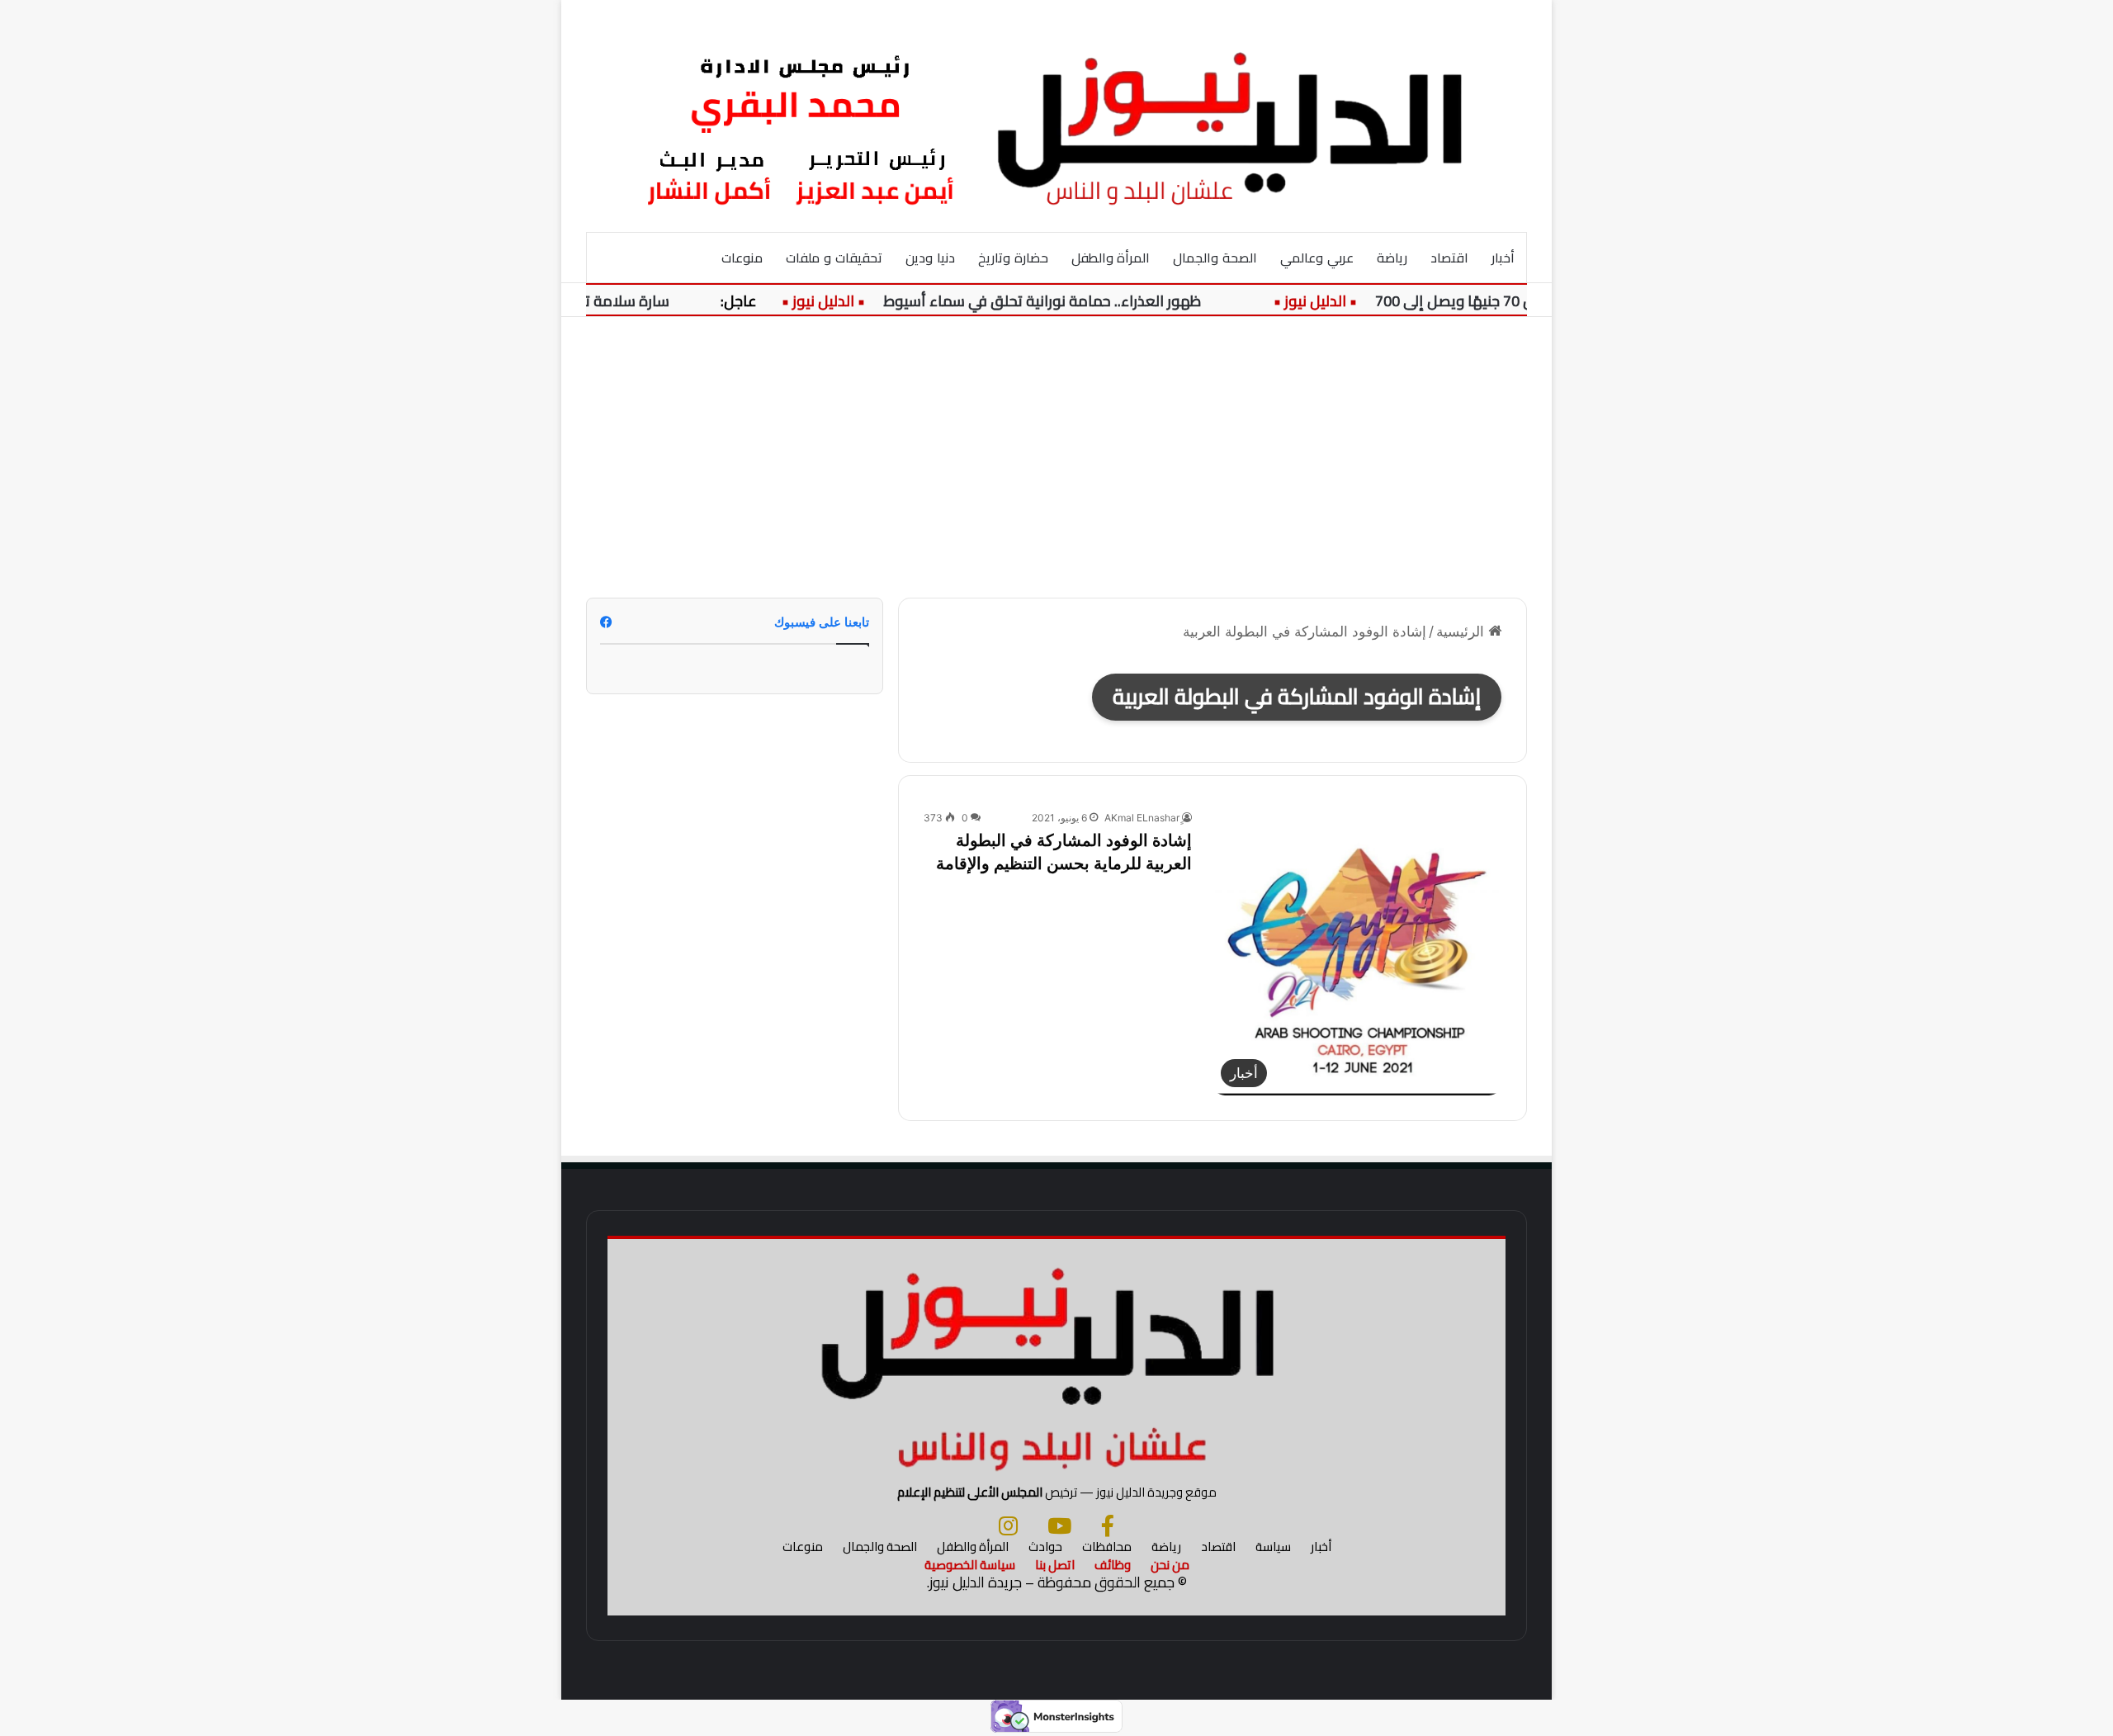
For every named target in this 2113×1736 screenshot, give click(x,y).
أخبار (1503, 258)
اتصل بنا (1055, 1565)
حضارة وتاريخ (1013, 258)
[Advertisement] (1056, 457)
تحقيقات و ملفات (834, 258)
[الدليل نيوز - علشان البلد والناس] (1056, 116)
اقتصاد (1449, 258)
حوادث (1045, 1547)
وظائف (1113, 1565)
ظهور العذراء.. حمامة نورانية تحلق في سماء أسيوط (1071, 301)
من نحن (1170, 1565)
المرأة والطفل (1111, 258)
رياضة (1392, 258)
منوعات (742, 258)
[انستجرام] (1008, 1526)
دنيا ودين (930, 258)
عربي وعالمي (1317, 258)
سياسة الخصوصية (970, 1565)
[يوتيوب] (1059, 1526)
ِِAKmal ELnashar (1142, 818)
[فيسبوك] (1108, 1526)
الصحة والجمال (1215, 258)
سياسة (1273, 1547)
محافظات (1107, 1547)
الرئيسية (1462, 631)
